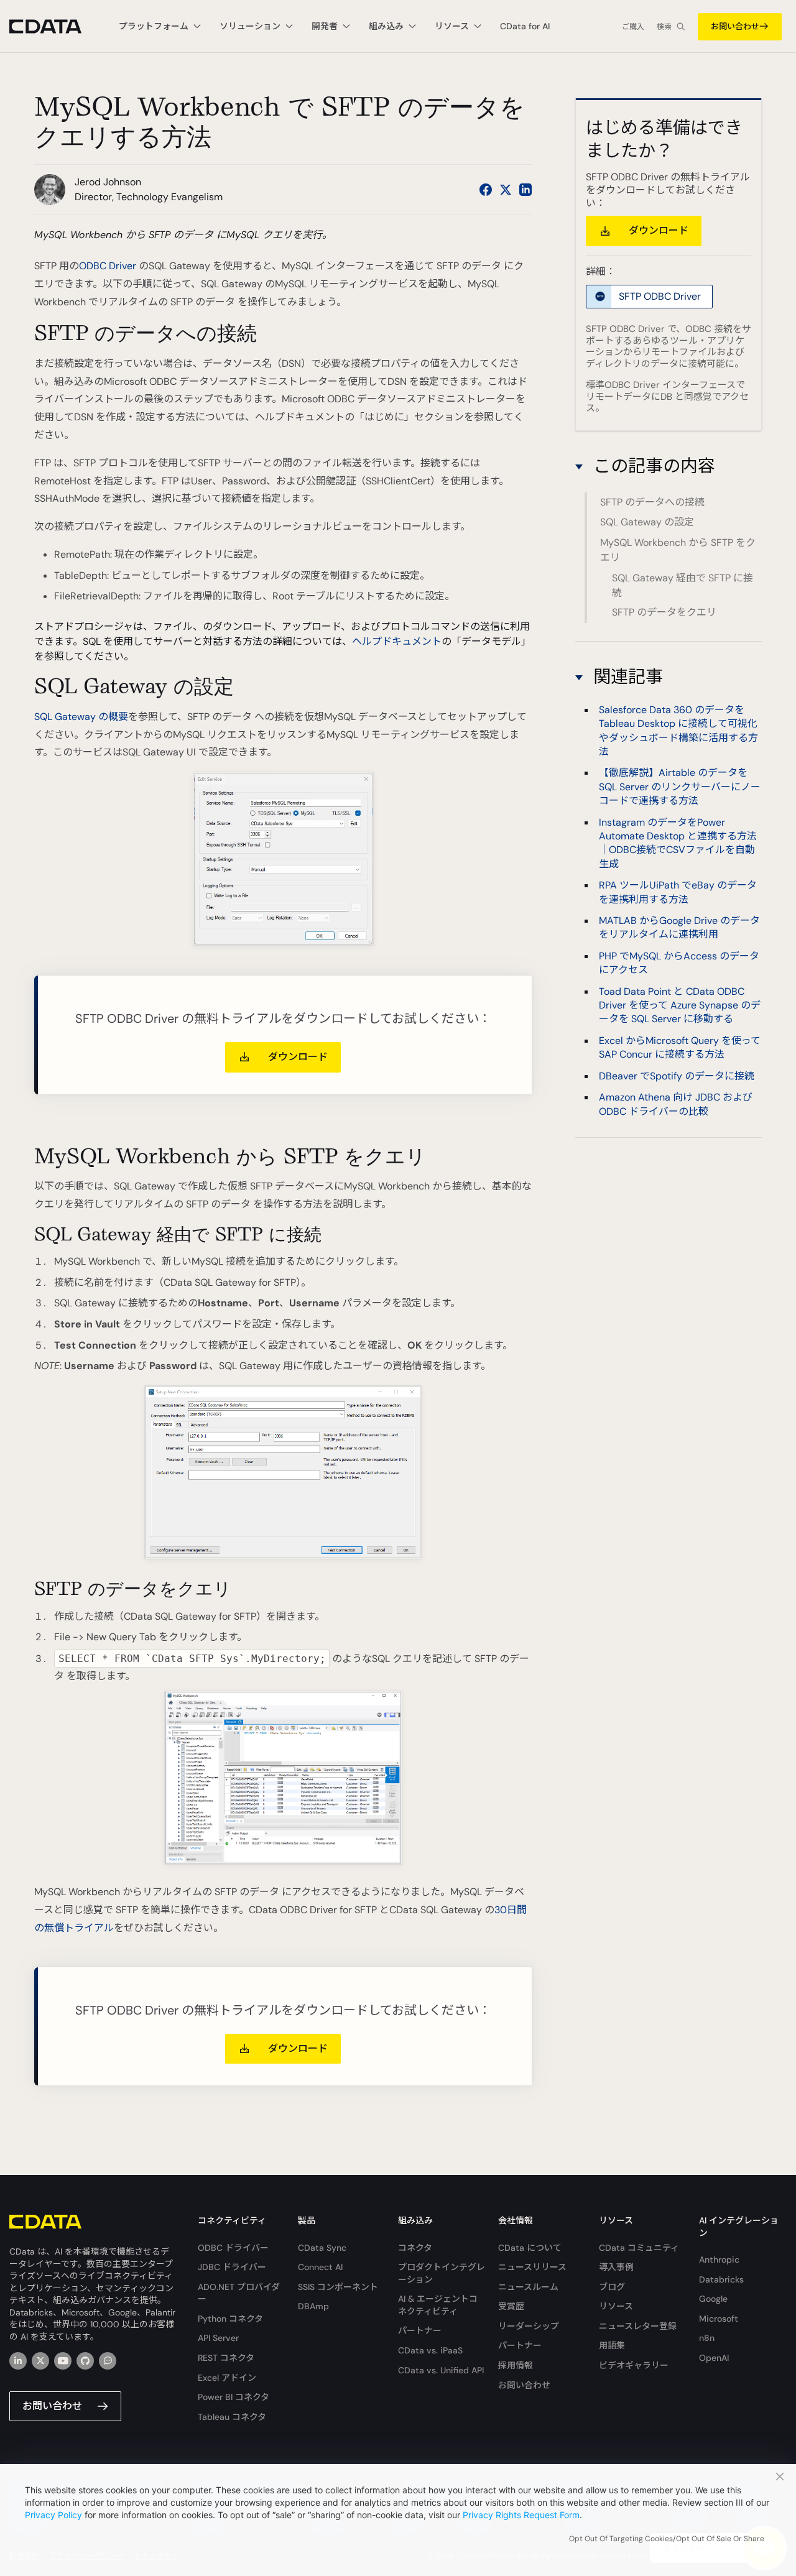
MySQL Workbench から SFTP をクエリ (678, 550)
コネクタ (415, 2248)
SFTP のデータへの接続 (652, 502)
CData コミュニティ (639, 2248)
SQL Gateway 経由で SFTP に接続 (683, 585)
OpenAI (714, 2358)
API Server (218, 2338)
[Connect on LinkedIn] (525, 190)
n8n (707, 2338)
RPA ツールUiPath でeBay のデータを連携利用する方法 (678, 893)
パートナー (420, 2330)
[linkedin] (18, 2361)
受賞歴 (511, 2306)
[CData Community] (108, 2361)
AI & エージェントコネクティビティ (438, 2305)
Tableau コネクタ (232, 2417)
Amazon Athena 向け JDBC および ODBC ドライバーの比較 (676, 1104)
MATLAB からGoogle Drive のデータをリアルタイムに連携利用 (679, 927)
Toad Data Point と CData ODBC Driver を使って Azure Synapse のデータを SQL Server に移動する (680, 1005)
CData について (530, 2248)
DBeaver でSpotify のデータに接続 (677, 1076)
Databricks (721, 2279)
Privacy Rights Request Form (521, 2515)
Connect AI (320, 2267)
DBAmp (313, 2306)
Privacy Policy (53, 2515)
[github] (85, 2361)
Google (713, 2299)
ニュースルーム (528, 2287)
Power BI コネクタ (234, 2397)
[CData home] (55, 26)
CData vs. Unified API (441, 2370)
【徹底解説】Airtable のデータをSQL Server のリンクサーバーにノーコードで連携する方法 (680, 787)
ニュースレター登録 (638, 2326)
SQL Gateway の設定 (647, 522)
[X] (40, 2361)
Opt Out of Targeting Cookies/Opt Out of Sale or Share (667, 2539)
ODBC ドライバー (233, 2248)
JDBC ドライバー (232, 2267)
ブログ (612, 2287)
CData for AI (525, 26)
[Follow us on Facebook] (486, 190)
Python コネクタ (230, 2319)
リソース (616, 2306)
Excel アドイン (227, 2378)
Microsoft (719, 2319)
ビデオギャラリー (634, 2365)
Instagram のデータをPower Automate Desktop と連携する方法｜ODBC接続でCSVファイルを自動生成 (678, 843)
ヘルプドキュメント (397, 641)
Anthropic (719, 2260)
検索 (664, 27)
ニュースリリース (532, 2267)
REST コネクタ (226, 2358)
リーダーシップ (529, 2326)
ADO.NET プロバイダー (239, 2293)
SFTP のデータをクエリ (664, 612)
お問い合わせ (735, 26)
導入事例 (616, 2267)
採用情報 (516, 2365)
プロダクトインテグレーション (442, 2273)
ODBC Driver (108, 266)
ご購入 (633, 27)
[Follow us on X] (506, 190)
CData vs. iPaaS (430, 2350)
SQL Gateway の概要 (81, 717)
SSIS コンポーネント (338, 2287)
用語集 (612, 2345)
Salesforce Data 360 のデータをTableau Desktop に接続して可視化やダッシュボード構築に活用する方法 (678, 731)
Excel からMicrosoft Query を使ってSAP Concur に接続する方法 (680, 1047)
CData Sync (322, 2248)
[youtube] (63, 2361)
